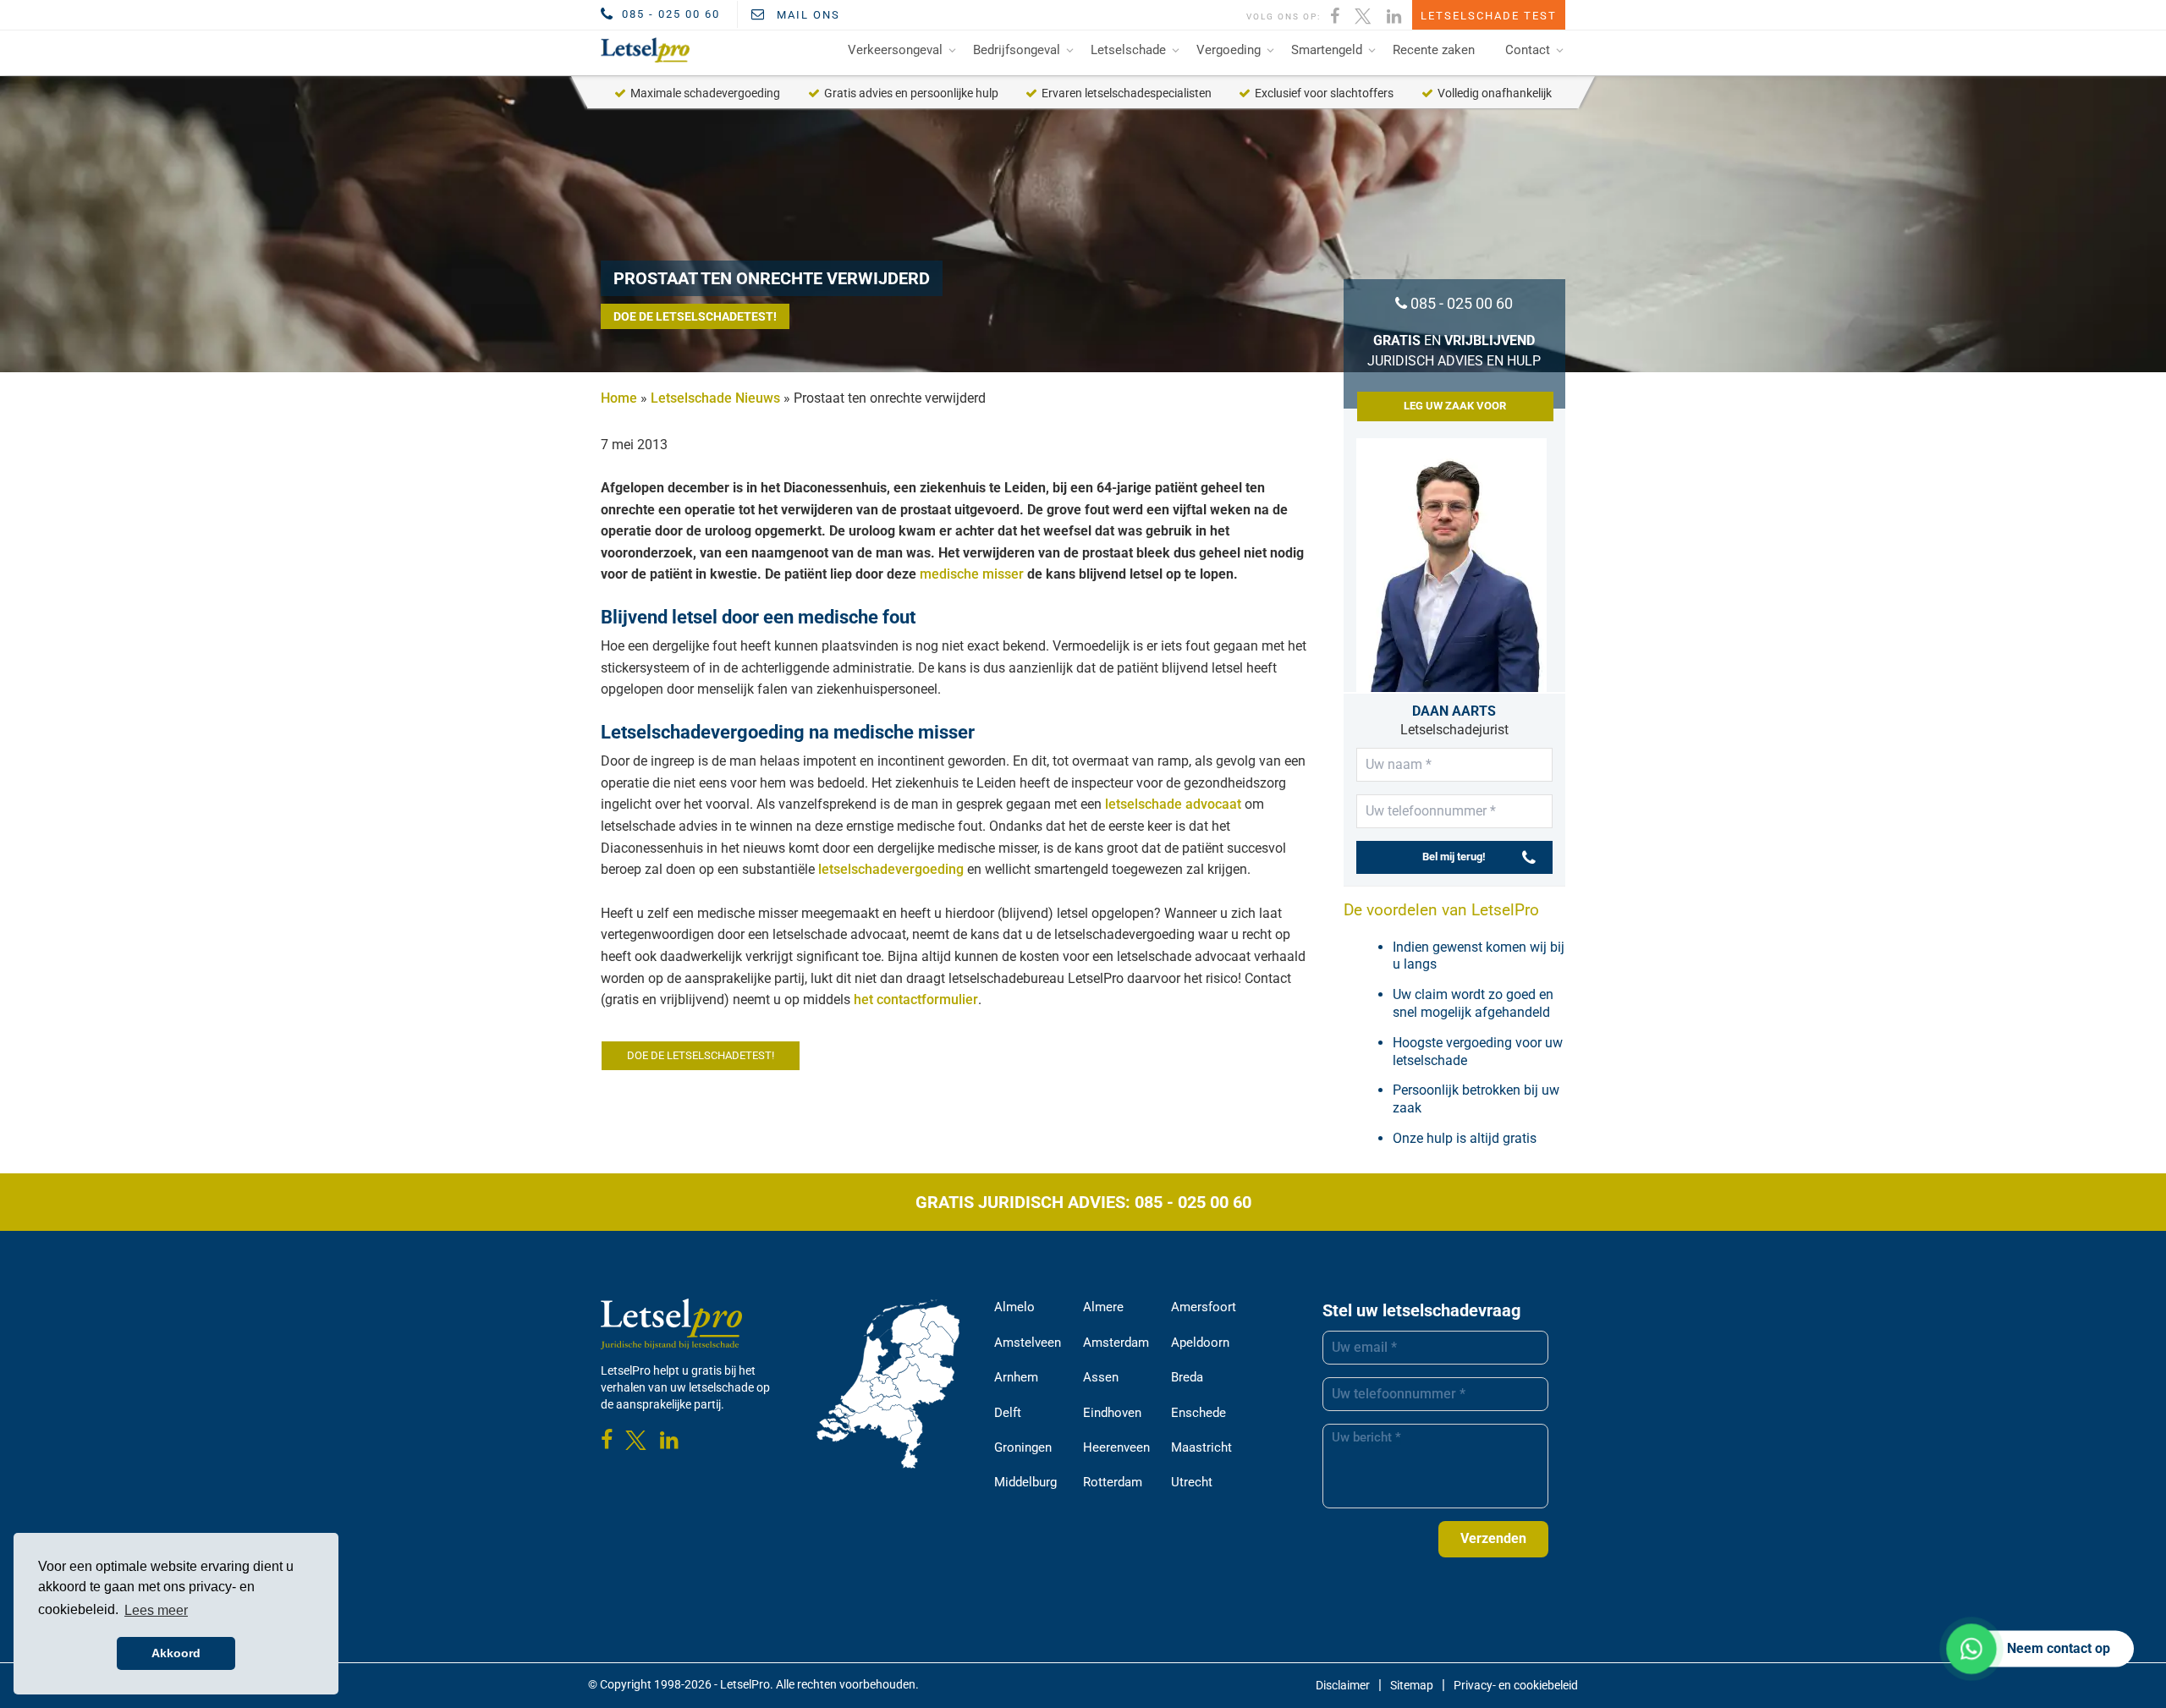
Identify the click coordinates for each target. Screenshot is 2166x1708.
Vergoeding (1229, 50)
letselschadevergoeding (891, 869)
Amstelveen (1028, 1343)
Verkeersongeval (895, 50)
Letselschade (1128, 50)
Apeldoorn (1200, 1343)
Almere (1103, 1307)
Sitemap (1412, 1685)
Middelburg (1025, 1482)
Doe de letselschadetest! (695, 316)
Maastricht (1201, 1447)
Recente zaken (1434, 50)
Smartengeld (1327, 50)
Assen (1101, 1377)
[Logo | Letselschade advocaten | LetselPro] (642, 50)
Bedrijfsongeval (1017, 50)
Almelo (1014, 1307)
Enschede (1198, 1413)
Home (619, 398)
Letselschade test (1489, 16)
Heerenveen (1116, 1447)
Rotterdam (1113, 1482)
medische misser (972, 574)
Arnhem (1016, 1377)
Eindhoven (1112, 1413)
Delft (1008, 1413)
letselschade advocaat (1173, 804)
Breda (1187, 1377)
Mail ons (806, 15)
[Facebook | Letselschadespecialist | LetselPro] (1336, 14)
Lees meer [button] (156, 1610)
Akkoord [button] (176, 1653)
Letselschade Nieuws (715, 398)
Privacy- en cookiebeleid (1516, 1685)
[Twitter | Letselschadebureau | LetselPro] (1364, 14)
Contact (1528, 50)
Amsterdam (1116, 1343)
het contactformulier (916, 1000)
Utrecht (1192, 1482)
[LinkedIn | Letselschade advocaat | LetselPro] (1395, 14)
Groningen (1023, 1447)
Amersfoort (1204, 1307)
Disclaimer (1343, 1685)
